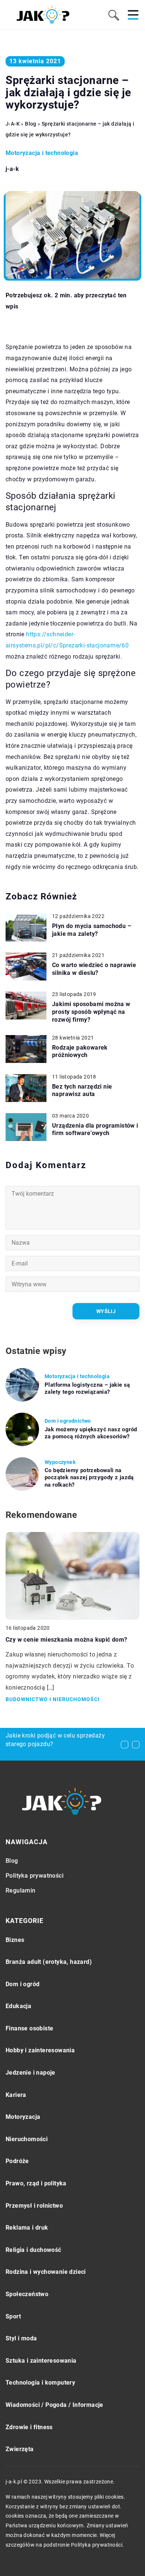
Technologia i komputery (40, 2383)
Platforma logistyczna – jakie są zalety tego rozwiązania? (87, 1389)
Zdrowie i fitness (29, 2427)
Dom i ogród (22, 1984)
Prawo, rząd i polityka (36, 2183)
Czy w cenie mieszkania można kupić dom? (67, 1640)
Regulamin (21, 1890)
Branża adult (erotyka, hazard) (49, 1962)
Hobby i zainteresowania (40, 2050)
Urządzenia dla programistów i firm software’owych (95, 1129)
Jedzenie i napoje (30, 2073)
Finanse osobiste (29, 2028)
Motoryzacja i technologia (42, 153)
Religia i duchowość (33, 2250)
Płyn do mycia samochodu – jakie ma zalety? (92, 930)
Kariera (16, 2095)
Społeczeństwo (27, 2294)
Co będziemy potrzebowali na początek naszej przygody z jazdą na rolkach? (89, 1478)
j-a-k (12, 169)
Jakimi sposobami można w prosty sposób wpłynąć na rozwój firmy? (91, 1012)
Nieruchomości (27, 2139)
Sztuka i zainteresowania (41, 2361)
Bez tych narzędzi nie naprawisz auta (82, 1090)
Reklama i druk (27, 2228)
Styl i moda (21, 2338)
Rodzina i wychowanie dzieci (46, 2272)
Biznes (15, 1940)
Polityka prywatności (35, 1876)
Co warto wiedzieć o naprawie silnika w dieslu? (94, 969)
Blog (12, 1861)
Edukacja (18, 2006)
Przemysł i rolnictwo (34, 2206)
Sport (13, 2316)
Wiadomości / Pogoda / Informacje (54, 2405)
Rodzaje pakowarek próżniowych (80, 1051)
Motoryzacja (23, 2117)
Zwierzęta (20, 2449)
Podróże (17, 2161)
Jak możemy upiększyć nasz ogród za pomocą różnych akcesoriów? (91, 1433)
